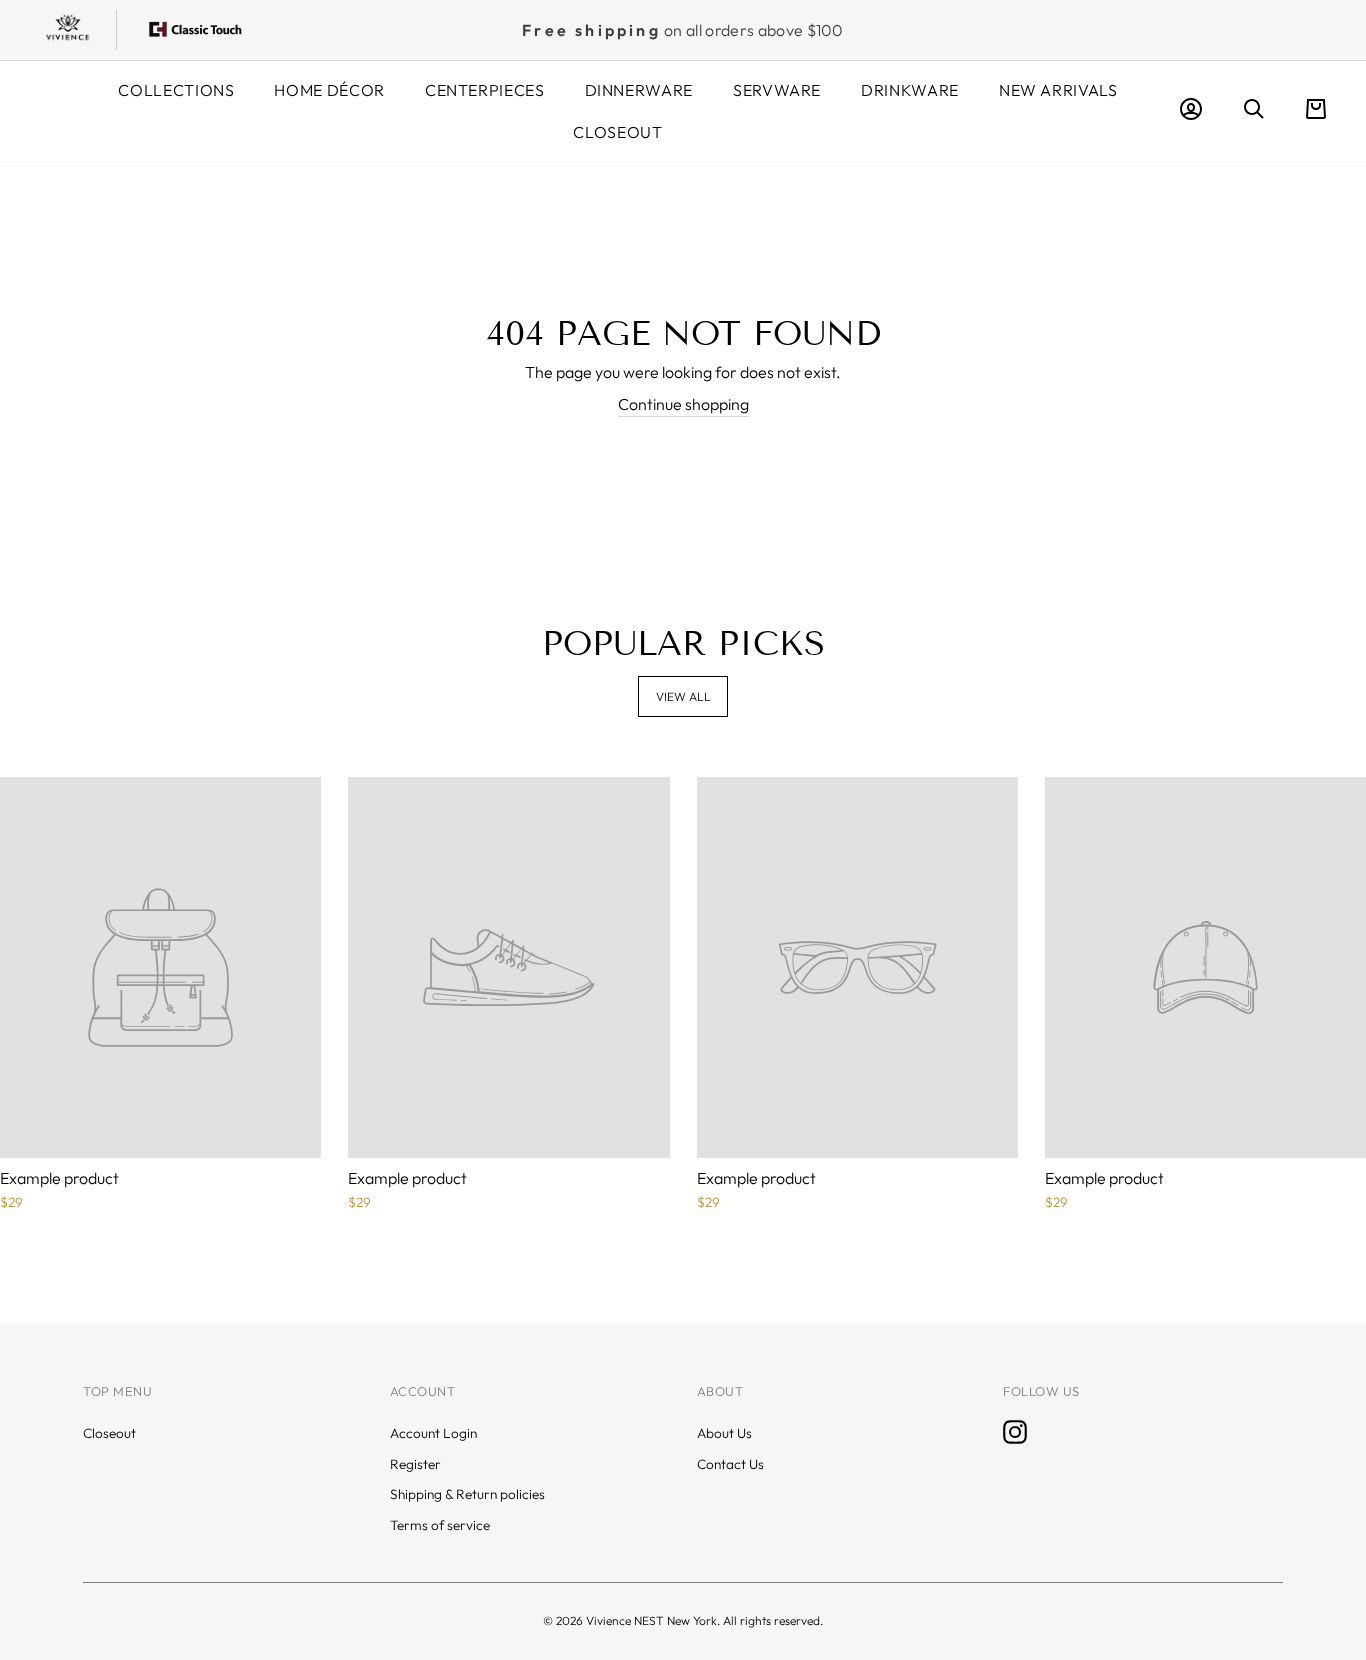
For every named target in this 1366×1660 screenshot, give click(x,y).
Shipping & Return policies (467, 1494)
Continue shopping (683, 404)
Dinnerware (639, 90)
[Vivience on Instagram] (1015, 1432)
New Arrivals (1058, 90)
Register (415, 1464)
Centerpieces (485, 90)
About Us (724, 1433)
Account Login (433, 1433)
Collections (176, 90)
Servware (777, 90)
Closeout (617, 132)
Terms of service (440, 1525)
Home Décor (329, 90)
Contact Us (730, 1464)
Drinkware (910, 90)
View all (683, 696)
